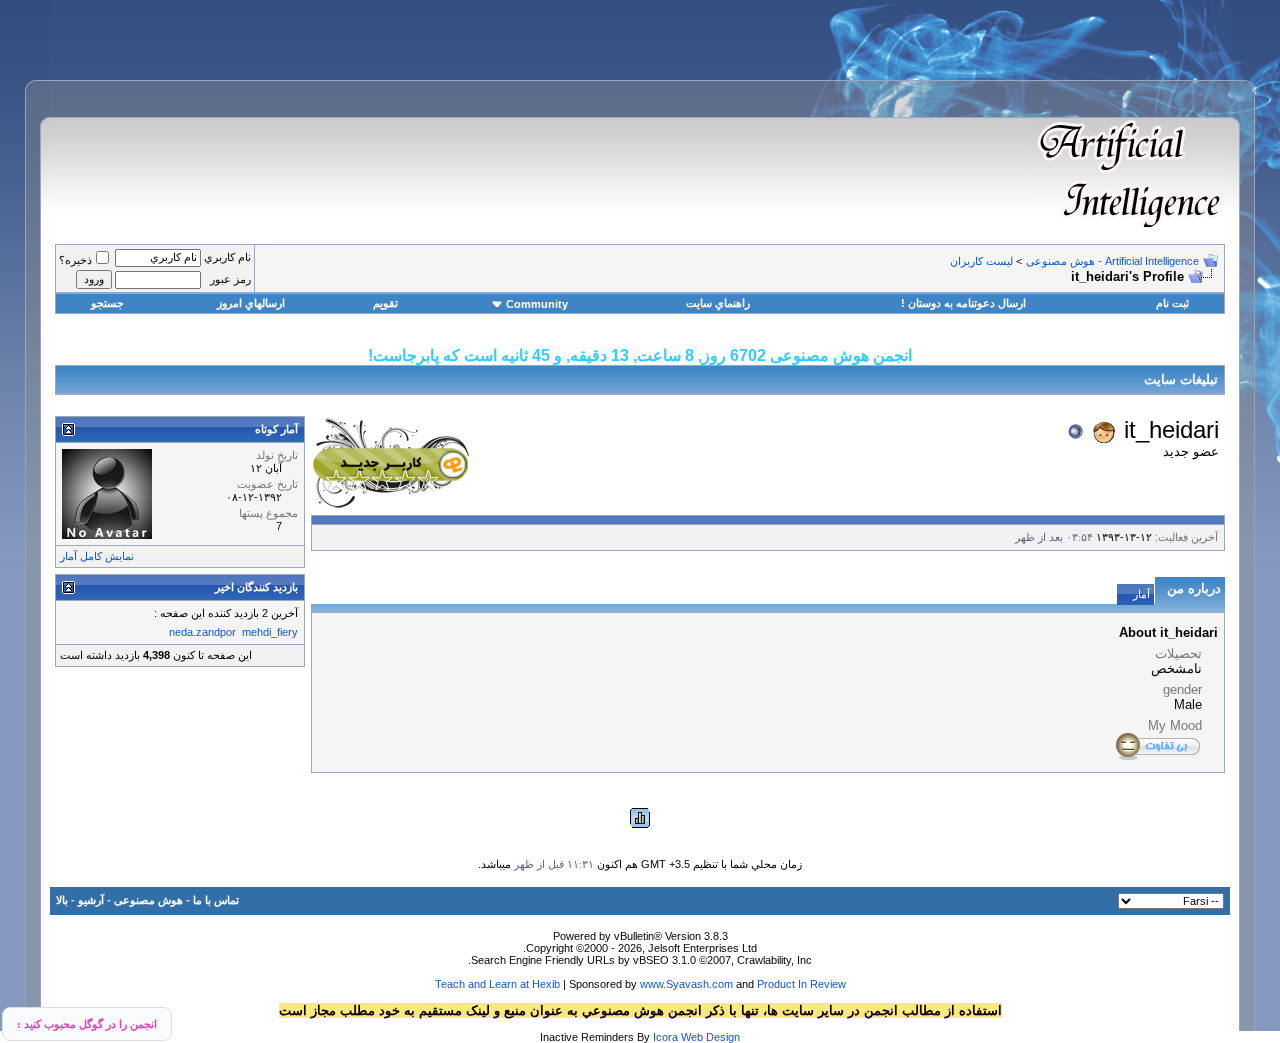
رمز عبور (230, 279)
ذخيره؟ (75, 260)
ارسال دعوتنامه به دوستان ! (963, 303)
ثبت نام (1172, 303)
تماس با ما (216, 900)
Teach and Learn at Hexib (497, 984)
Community (537, 304)
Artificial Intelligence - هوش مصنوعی (1112, 261)
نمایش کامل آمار (97, 556)
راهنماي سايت (718, 303)
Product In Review (801, 984)
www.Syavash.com (686, 984)
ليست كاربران (981, 261)
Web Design (710, 1037)
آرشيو (91, 900)
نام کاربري (227, 257)
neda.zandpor (202, 632)
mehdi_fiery (270, 632)
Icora (665, 1037)
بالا (62, 900)
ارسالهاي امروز (251, 303)
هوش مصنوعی (148, 900)
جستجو (107, 303)
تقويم (385, 303)
